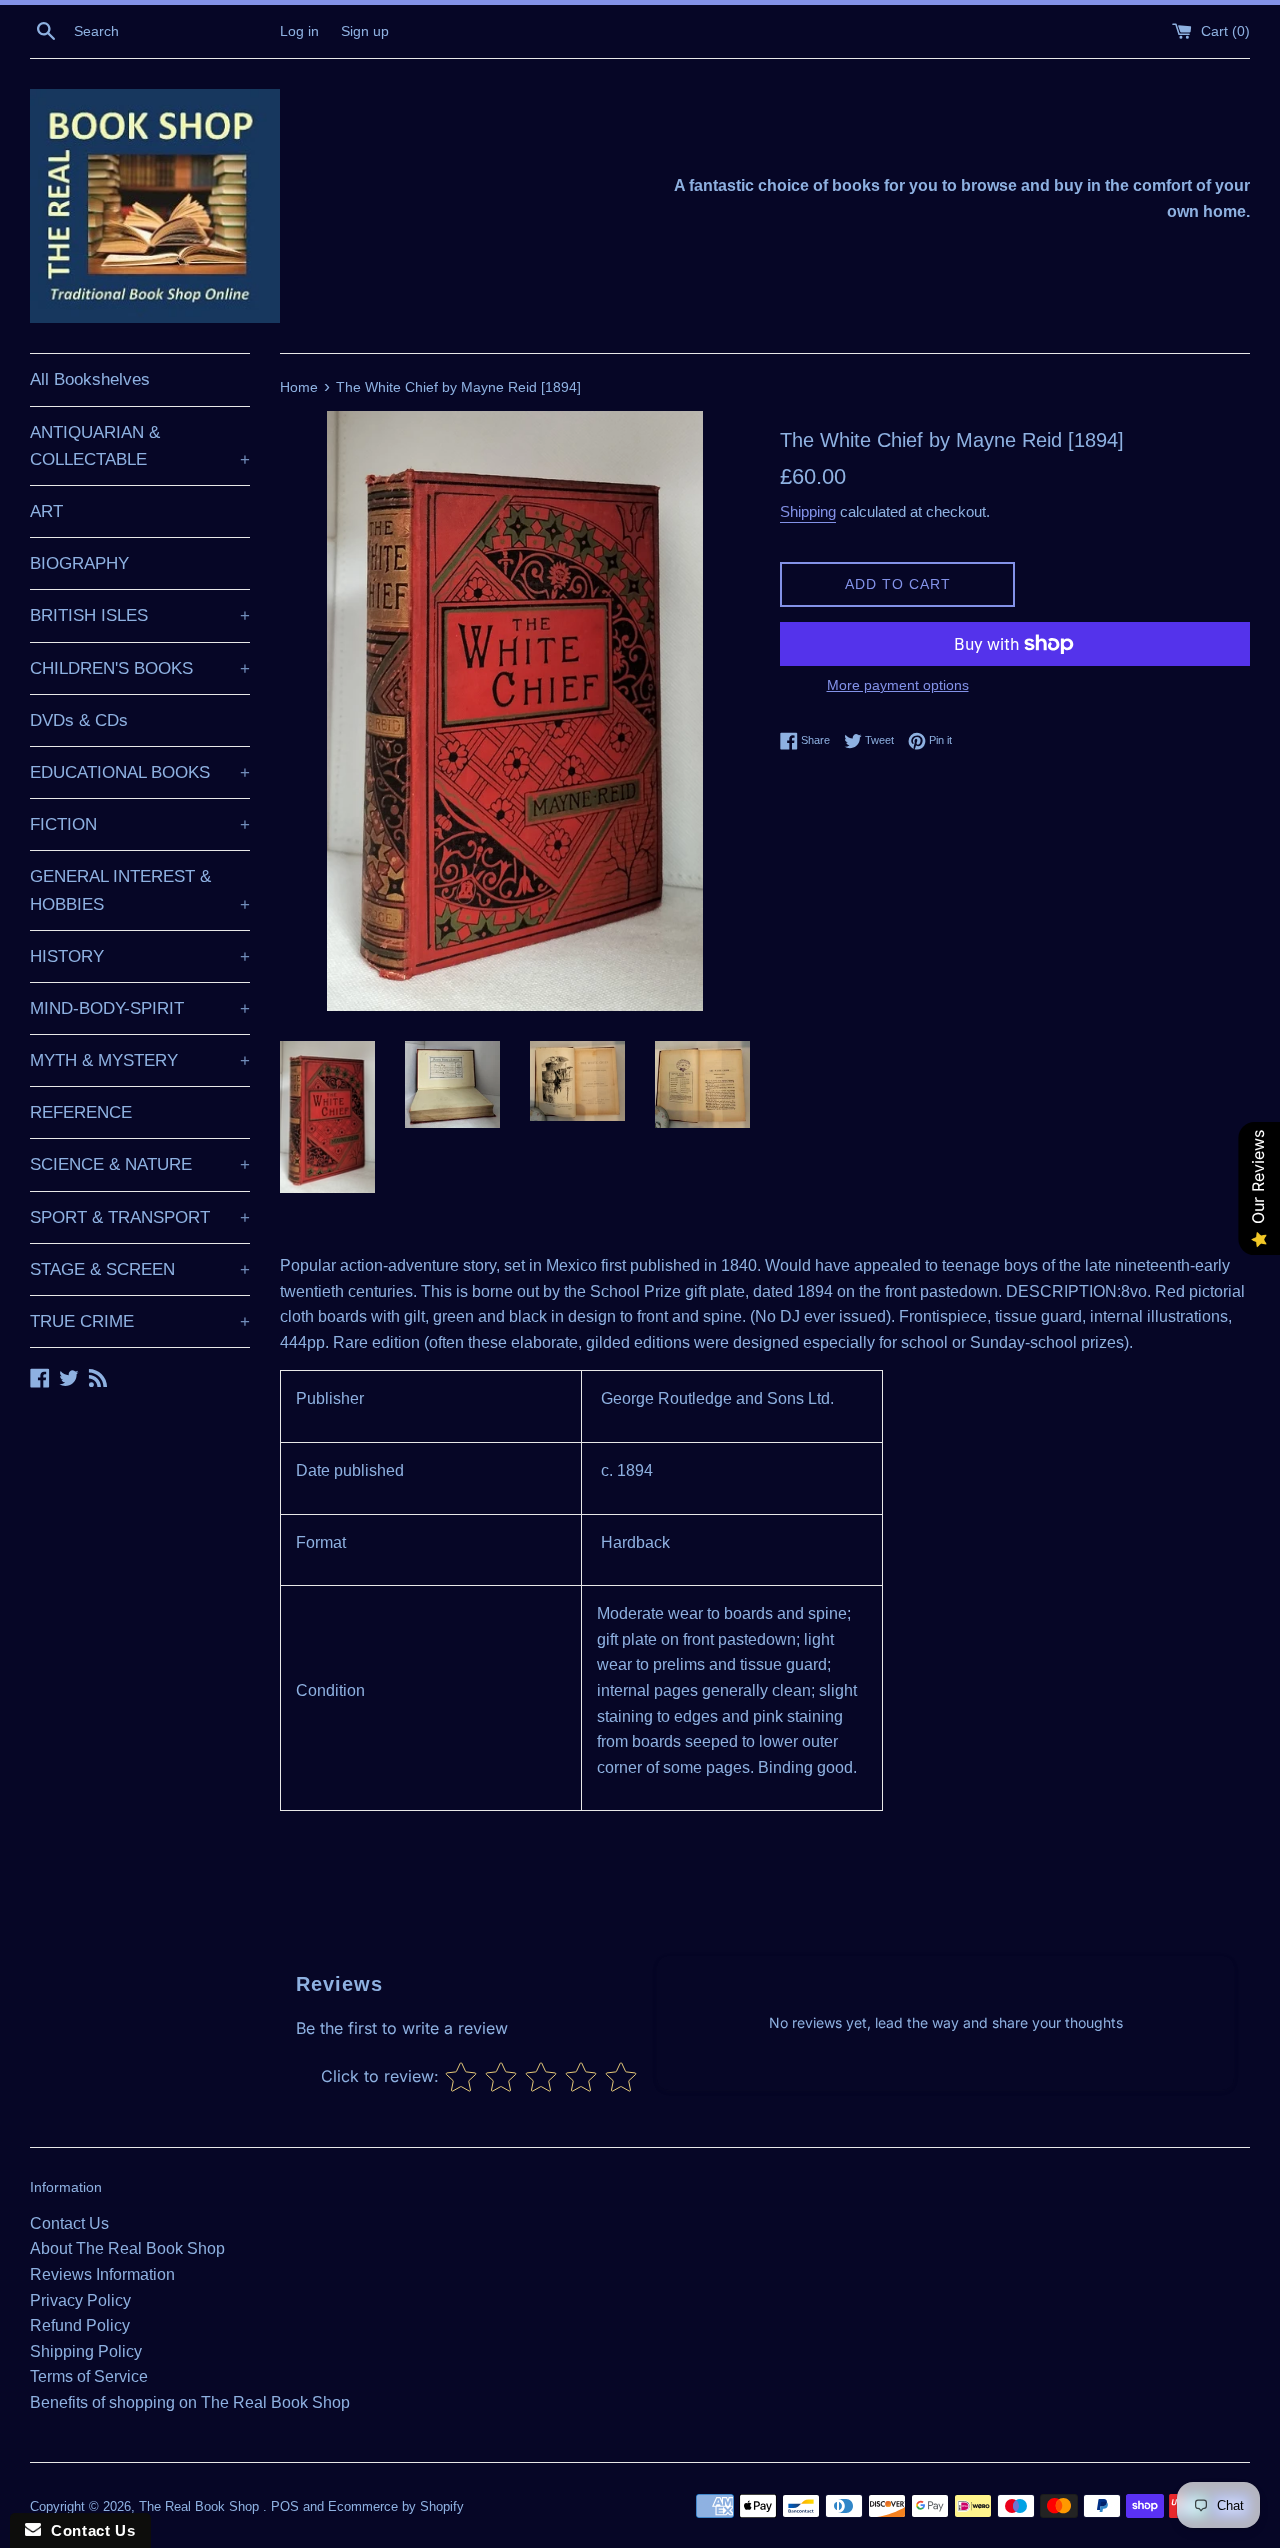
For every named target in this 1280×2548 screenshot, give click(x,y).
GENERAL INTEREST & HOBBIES (140, 890)
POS (285, 2506)
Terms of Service (89, 2376)
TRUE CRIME (140, 1321)
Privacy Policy (80, 2300)
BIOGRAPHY (79, 563)
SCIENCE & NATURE (140, 1164)
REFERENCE (81, 1112)
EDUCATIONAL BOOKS (140, 772)
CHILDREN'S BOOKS (140, 668)
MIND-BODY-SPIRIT (140, 1008)
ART (46, 511)
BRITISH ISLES (140, 615)
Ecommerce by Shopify (396, 2506)
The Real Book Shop (201, 2506)
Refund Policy (80, 2325)
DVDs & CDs (79, 720)
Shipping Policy (86, 2351)
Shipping (808, 511)
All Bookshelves (90, 379)
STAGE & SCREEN (140, 1269)
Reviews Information (102, 2274)
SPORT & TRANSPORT (140, 1217)
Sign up (365, 31)
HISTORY (140, 956)
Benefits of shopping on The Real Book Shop (190, 2402)
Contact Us (69, 2223)
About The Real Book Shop (127, 2248)
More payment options (898, 685)
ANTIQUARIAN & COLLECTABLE (140, 446)
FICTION (140, 824)
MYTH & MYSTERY (140, 1060)
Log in (299, 31)
